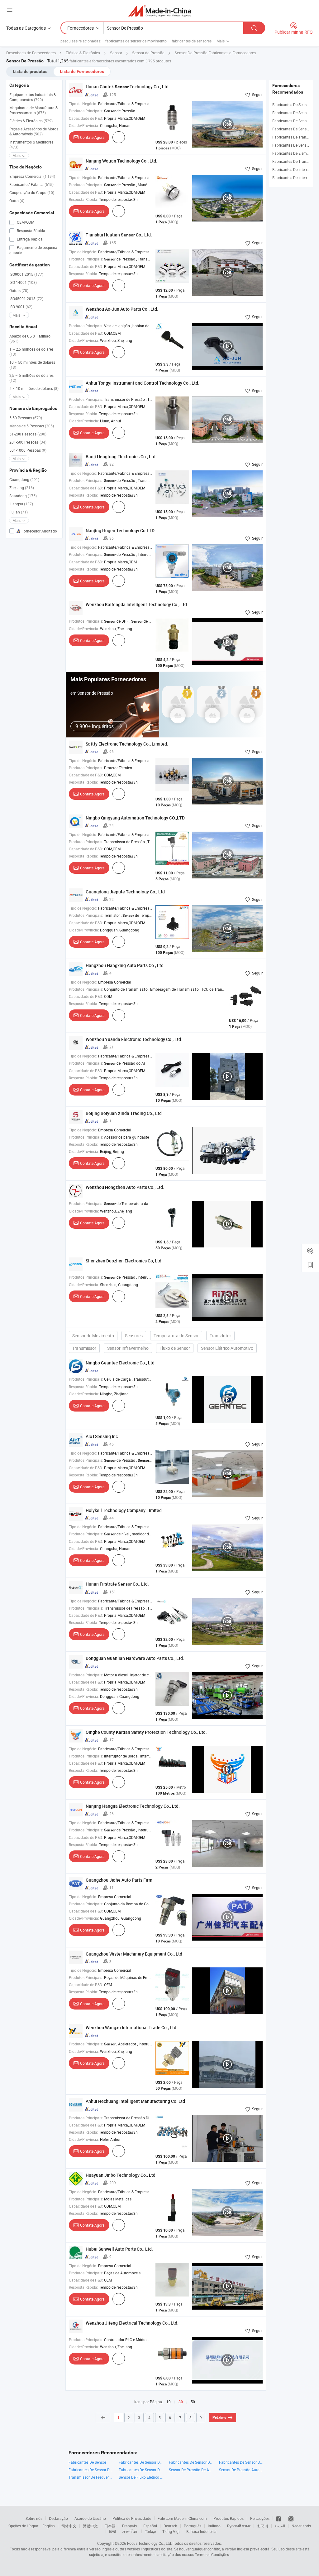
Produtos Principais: (86, 111)
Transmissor (84, 1348)
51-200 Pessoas (28, 434)
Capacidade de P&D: (86, 118)
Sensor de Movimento (93, 1336)
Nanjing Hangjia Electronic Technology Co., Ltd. (133, 1806)
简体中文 (69, 2526)
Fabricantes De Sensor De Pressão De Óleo (191, 2462)
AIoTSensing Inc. (102, 1436)
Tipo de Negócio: (83, 104)
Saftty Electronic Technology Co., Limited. (127, 744)
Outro (17, 201)
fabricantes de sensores (192, 41)
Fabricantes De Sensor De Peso (241, 2462)
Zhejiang (22, 488)
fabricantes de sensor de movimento (136, 41)
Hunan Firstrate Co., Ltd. (117, 1584)
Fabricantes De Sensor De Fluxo (141, 2462)
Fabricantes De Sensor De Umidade (141, 2470)
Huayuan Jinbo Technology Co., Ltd (121, 2175)
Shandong (23, 496)
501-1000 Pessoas (28, 450)
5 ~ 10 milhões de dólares (34, 388)
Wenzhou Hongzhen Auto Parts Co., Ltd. (125, 1187)
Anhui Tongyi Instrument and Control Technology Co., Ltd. (143, 383)
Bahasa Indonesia (201, 2531)
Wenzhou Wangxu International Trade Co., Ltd (131, 2027)
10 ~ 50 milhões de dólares (32, 365)
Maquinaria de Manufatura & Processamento (33, 110)
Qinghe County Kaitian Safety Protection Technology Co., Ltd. (146, 1732)
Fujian (19, 512)
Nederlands (301, 2526)
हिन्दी (112, 2531)
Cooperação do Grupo (32, 192)
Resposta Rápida (31, 231)
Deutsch (170, 2526)
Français (129, 2526)
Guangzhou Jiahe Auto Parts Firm (119, 1880)
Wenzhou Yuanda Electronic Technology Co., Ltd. (134, 1039)
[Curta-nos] (279, 2518)
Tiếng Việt (171, 2531)
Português (193, 2526)
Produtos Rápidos (229, 2518)
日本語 (110, 2526)
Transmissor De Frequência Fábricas (90, 2477)
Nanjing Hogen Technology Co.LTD (120, 530)
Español (150, 2526)
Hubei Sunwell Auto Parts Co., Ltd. (119, 2249)
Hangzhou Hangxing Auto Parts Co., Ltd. (125, 965)
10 (169, 2402)
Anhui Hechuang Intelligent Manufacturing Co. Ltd (135, 2101)
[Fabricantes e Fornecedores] (160, 11)
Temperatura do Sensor (176, 1336)
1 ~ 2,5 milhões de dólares (31, 352)
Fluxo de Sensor (175, 1348)
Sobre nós (34, 2518)
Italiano (214, 2526)
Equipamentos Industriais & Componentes (33, 97)
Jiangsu (21, 504)
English (49, 2526)
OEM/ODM (25, 222)
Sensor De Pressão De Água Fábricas (191, 2470)
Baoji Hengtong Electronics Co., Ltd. (121, 457)
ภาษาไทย (130, 2531)
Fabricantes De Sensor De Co (90, 2470)
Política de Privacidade (132, 2518)
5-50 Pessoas (26, 418)
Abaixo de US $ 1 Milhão (30, 338)
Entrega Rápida (29, 239)
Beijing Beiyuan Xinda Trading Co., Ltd (124, 1113)
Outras (19, 290)
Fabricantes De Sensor (87, 2462)
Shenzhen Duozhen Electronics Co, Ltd (124, 1261)
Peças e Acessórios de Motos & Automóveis (34, 131)
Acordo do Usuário (90, 2518)
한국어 (263, 2526)
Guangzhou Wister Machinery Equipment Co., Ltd (134, 1954)
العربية (280, 2526)
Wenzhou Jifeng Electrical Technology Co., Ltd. (132, 2323)
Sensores (134, 1336)
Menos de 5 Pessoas (32, 426)
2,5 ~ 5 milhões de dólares (31, 378)
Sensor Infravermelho (128, 1348)
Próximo (219, 2418)
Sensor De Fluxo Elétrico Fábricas (141, 2477)
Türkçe (150, 2531)
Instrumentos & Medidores (31, 144)
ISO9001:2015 (26, 274)
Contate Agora (92, 137)
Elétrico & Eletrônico (31, 121)
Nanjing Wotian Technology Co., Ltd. (121, 161)
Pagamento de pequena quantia (33, 250)
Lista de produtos (30, 71)
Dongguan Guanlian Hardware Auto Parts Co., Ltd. (135, 1658)
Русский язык (239, 2526)
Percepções (260, 2518)
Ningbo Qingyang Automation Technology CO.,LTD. (136, 818)
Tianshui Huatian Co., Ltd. (119, 235)
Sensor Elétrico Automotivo (227, 1348)
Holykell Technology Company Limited (124, 1510)
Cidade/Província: (84, 125)
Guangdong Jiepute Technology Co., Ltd (125, 892)
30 (181, 2402)
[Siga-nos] (291, 2518)
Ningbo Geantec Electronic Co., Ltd (120, 1363)
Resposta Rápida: (83, 199)
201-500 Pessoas (28, 442)
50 (193, 2402)
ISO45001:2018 (26, 299)
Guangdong (24, 479)
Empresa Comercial (32, 176)
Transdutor (220, 1336)
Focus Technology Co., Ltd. (150, 2543)
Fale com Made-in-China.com (182, 2518)
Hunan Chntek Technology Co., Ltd (127, 87)
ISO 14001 (23, 282)
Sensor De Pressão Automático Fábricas (241, 2470)
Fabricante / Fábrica (31, 184)
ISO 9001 (21, 307)
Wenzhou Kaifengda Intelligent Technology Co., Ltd (136, 604)
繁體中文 (90, 2526)
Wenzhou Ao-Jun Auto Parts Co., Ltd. (122, 309)
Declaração (58, 2518)
